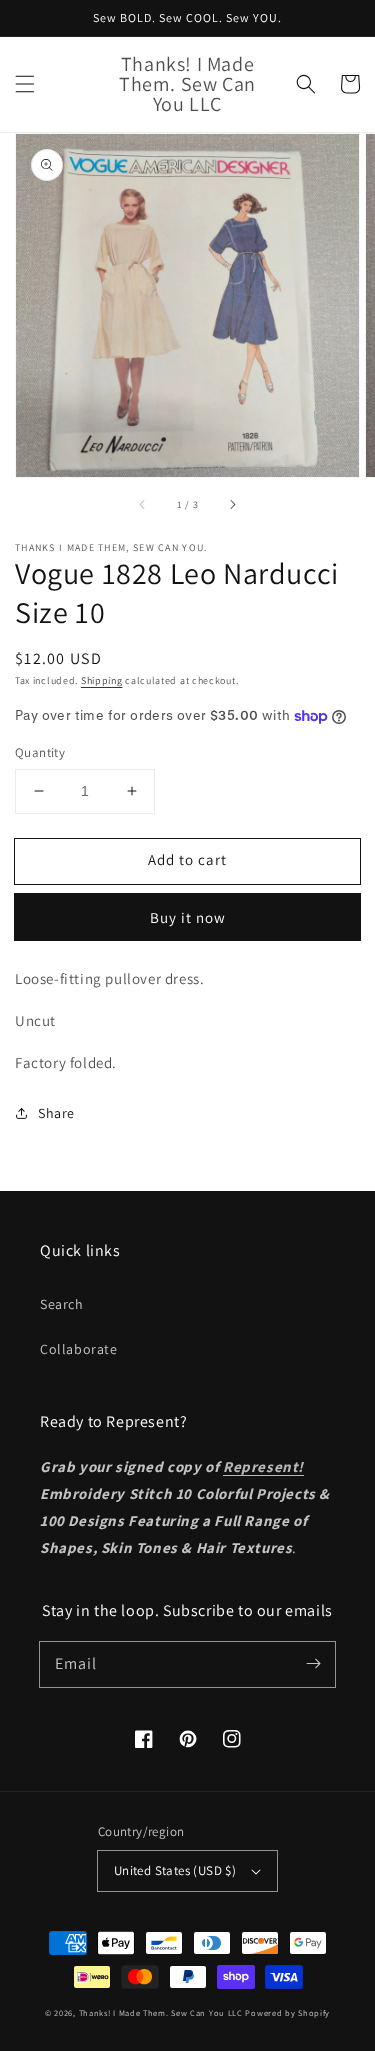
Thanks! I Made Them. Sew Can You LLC (161, 2012)
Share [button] (56, 1113)
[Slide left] (143, 505)
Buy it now (188, 917)
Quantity (40, 752)
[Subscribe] (313, 1664)
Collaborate (79, 1349)
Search (62, 1304)
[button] (25, 84)
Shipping (102, 680)
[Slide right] (232, 505)
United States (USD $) (175, 1870)
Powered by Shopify (287, 2012)
